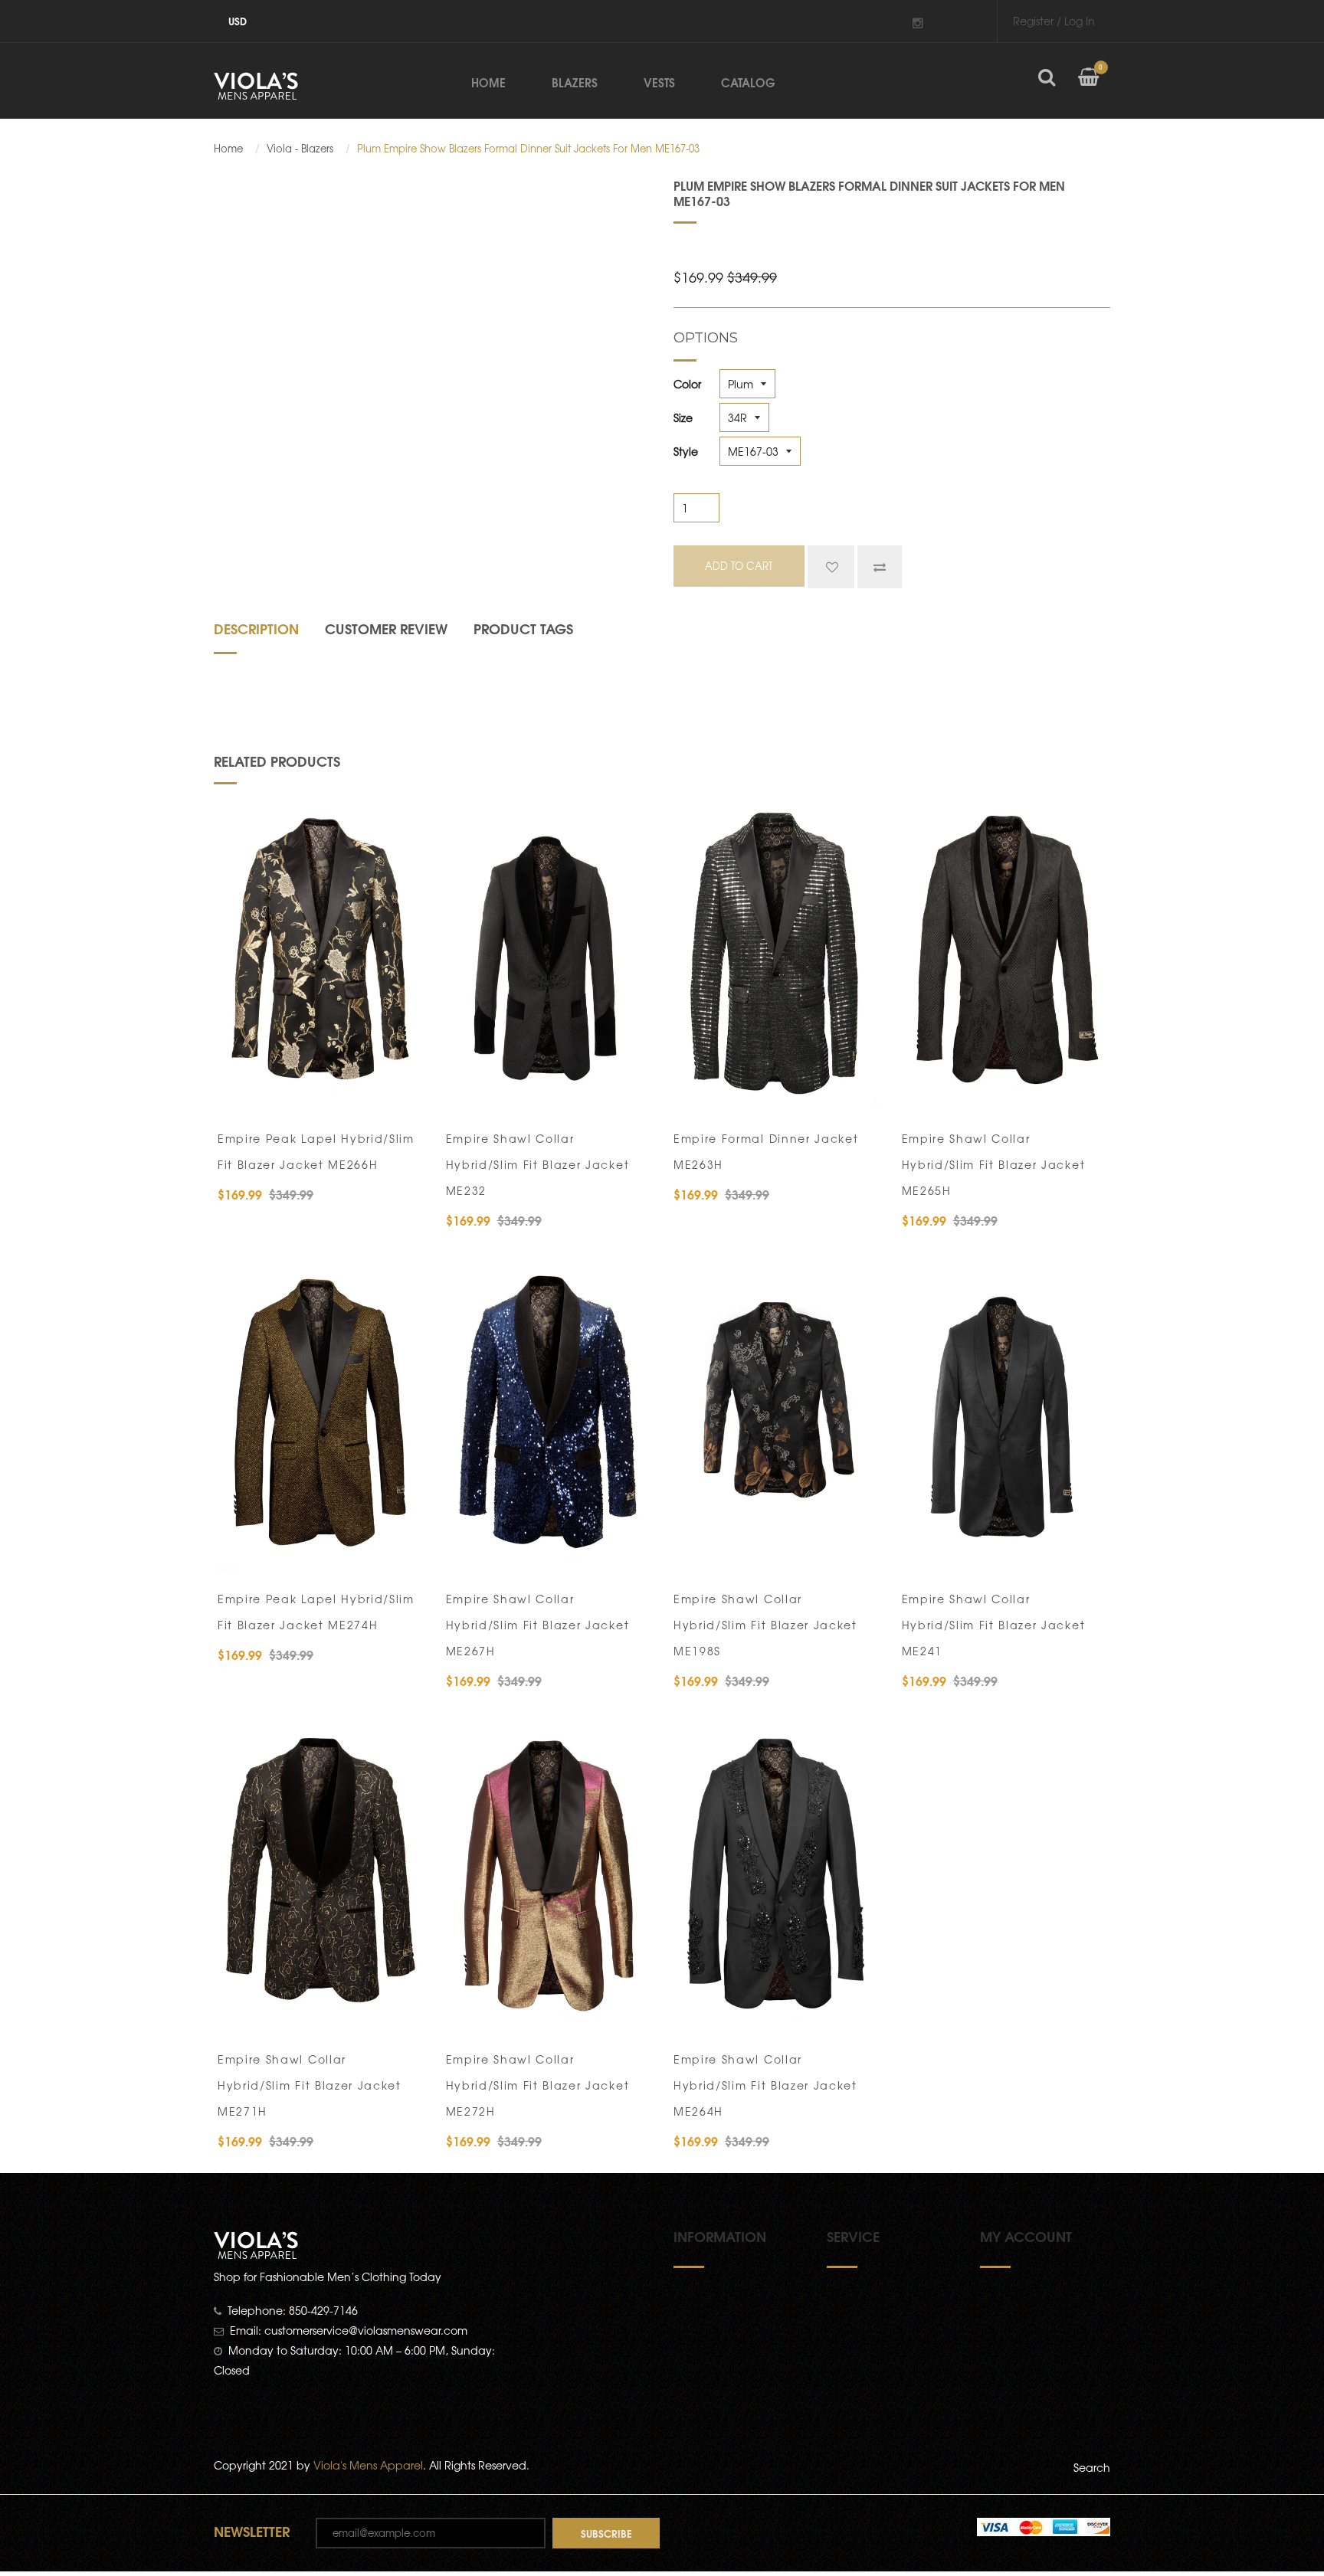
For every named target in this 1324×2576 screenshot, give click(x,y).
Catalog (748, 82)
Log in (1080, 21)
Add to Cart (279, 1091)
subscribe (606, 2533)
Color (687, 384)
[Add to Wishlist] (831, 567)
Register (1033, 21)
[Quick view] (402, 1091)
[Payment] (1044, 2525)
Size (683, 417)
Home (488, 82)
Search (1092, 2467)
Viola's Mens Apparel (368, 2465)
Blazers (575, 82)
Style (686, 451)
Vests (659, 82)
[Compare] (880, 567)
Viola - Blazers (300, 149)
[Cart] (1088, 89)
